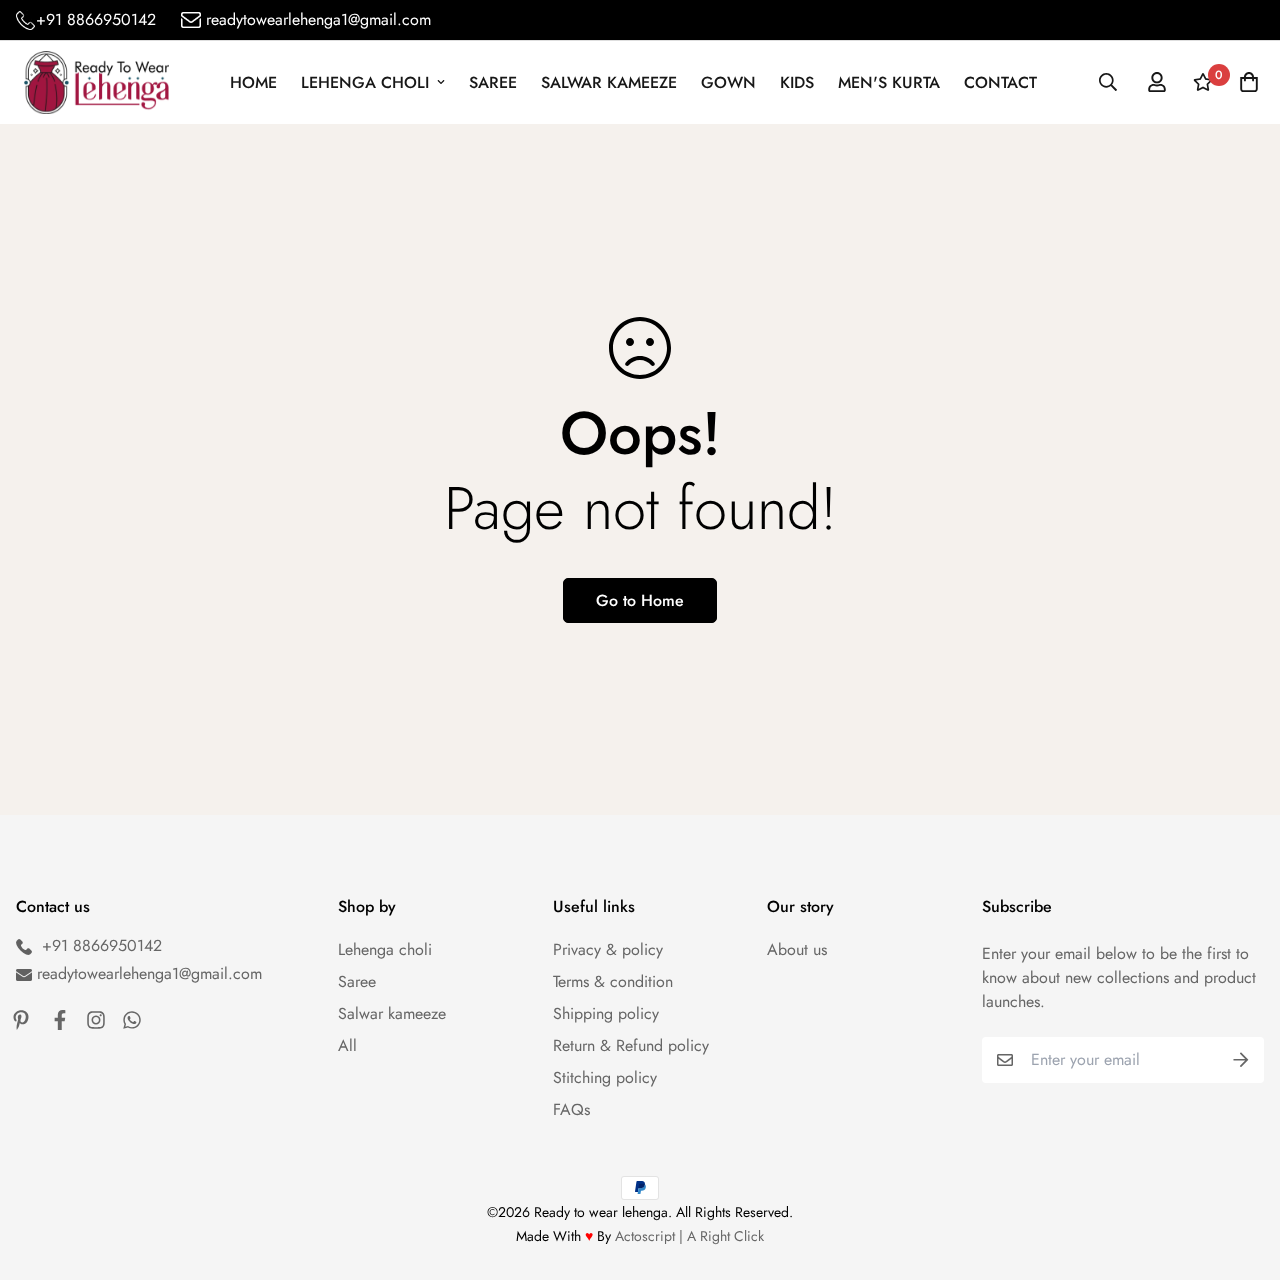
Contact (1000, 82)
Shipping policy (606, 1013)
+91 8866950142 (96, 20)
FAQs (571, 1109)
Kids (797, 82)
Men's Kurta (889, 82)
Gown (728, 82)
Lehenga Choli (365, 82)
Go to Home (640, 600)
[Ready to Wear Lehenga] (96, 82)
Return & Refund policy (631, 1045)
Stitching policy (605, 1077)
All (347, 1045)
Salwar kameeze (609, 82)
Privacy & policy (608, 949)
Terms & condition (613, 981)
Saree (493, 82)
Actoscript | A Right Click (689, 1236)
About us (797, 949)
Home (253, 82)
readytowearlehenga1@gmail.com (318, 20)
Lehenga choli (385, 949)
